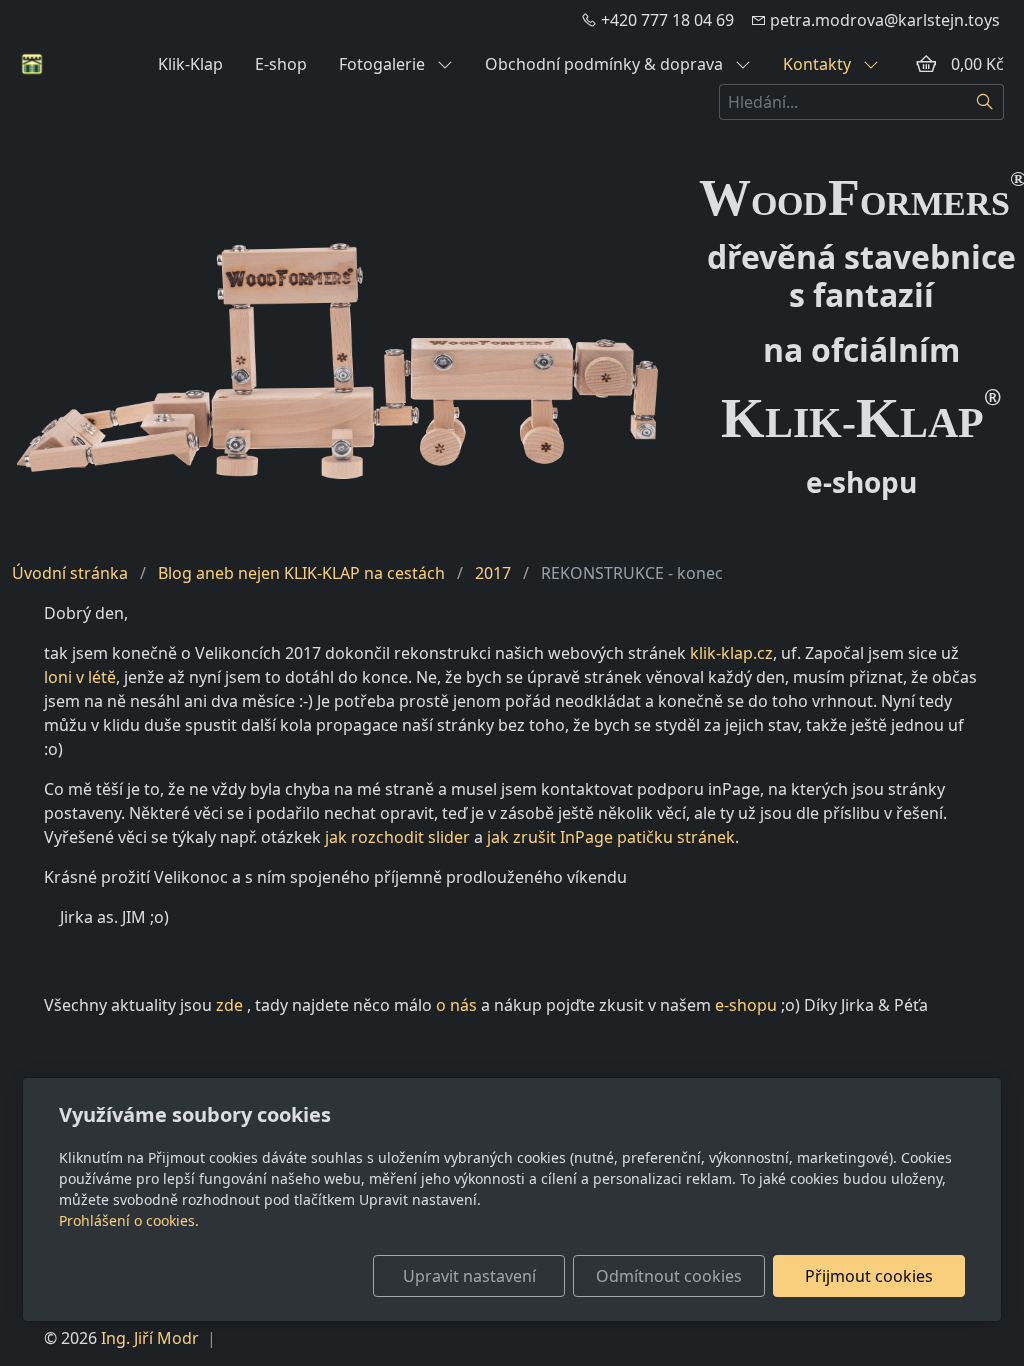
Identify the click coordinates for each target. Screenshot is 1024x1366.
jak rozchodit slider (397, 837)
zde (229, 1005)
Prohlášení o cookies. (129, 1220)
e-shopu (746, 1005)
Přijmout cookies (869, 1276)
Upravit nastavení (469, 1276)
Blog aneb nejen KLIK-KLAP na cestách (301, 573)
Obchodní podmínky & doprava (606, 64)
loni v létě (80, 677)
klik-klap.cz (731, 653)
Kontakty (819, 64)
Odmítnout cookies (669, 1276)
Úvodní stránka (70, 573)
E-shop (281, 64)
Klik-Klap (190, 64)
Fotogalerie (384, 64)
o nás (456, 1005)
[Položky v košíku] (926, 64)
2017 (493, 573)
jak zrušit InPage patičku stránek (611, 837)
